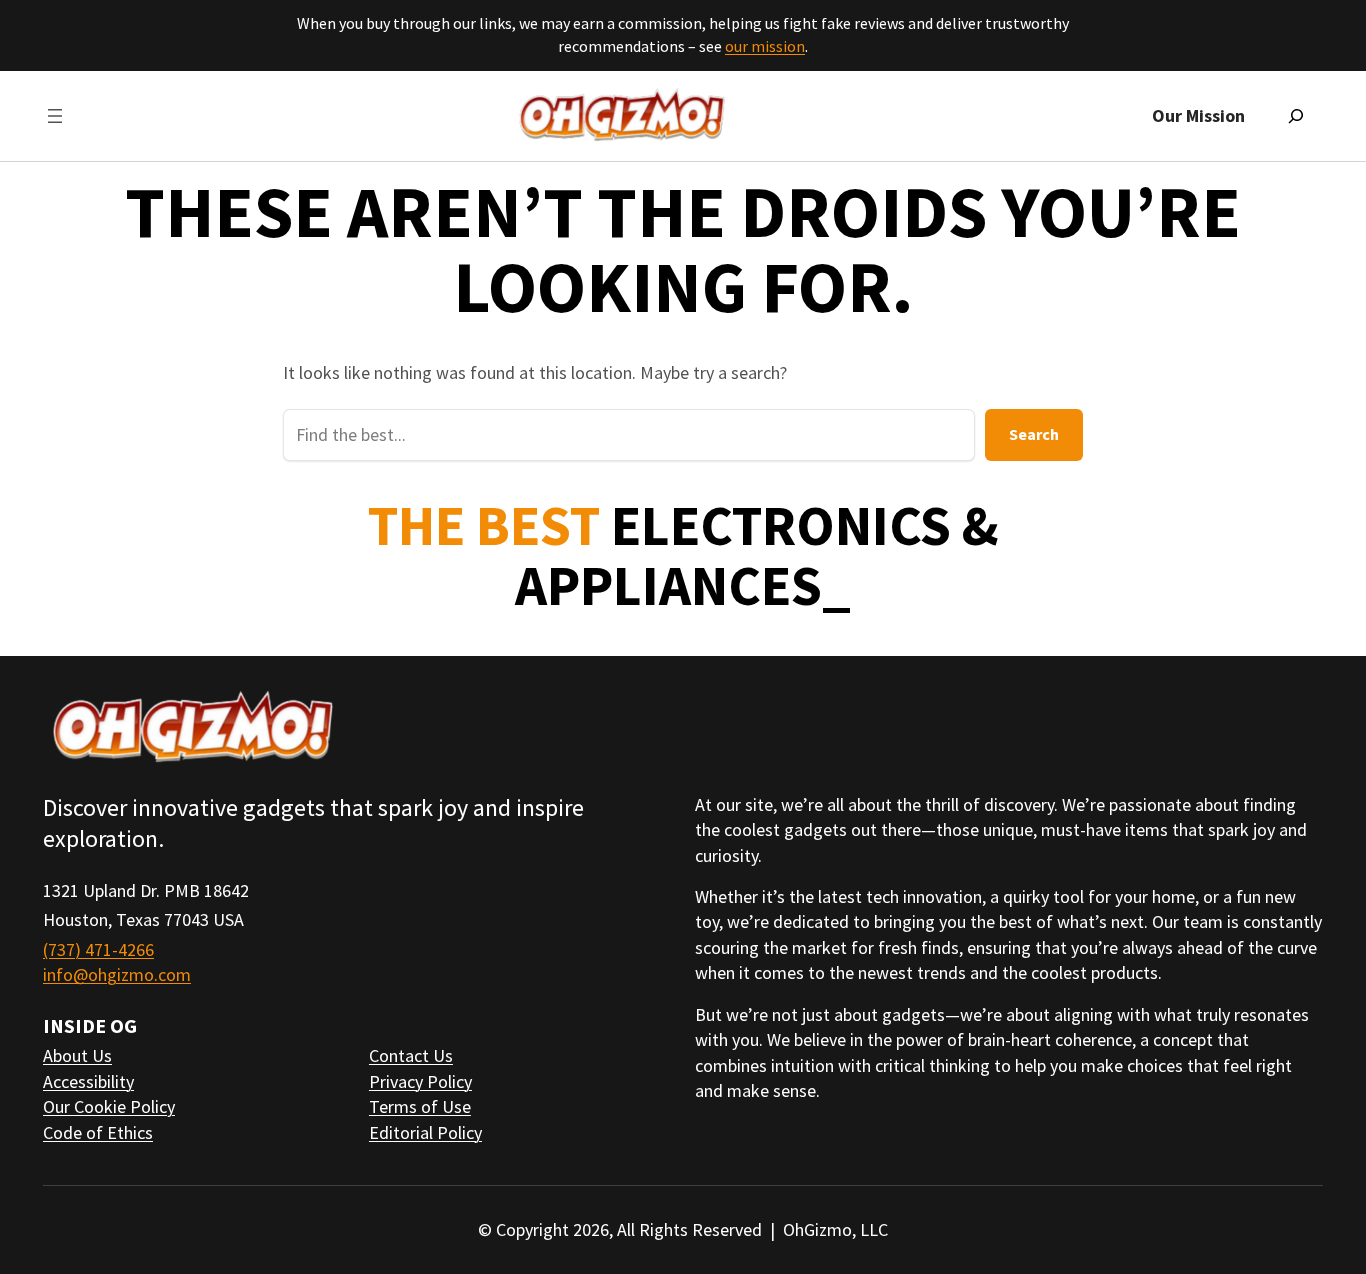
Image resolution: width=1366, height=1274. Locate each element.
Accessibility (88, 1081)
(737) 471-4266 (98, 949)
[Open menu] (55, 116)
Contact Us (411, 1055)
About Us (77, 1055)
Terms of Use (420, 1106)
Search (1034, 434)
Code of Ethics (98, 1132)
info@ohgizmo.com (117, 974)
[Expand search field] (1296, 116)
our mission (765, 46)
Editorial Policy (425, 1132)
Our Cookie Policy (109, 1106)
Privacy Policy (420, 1081)
